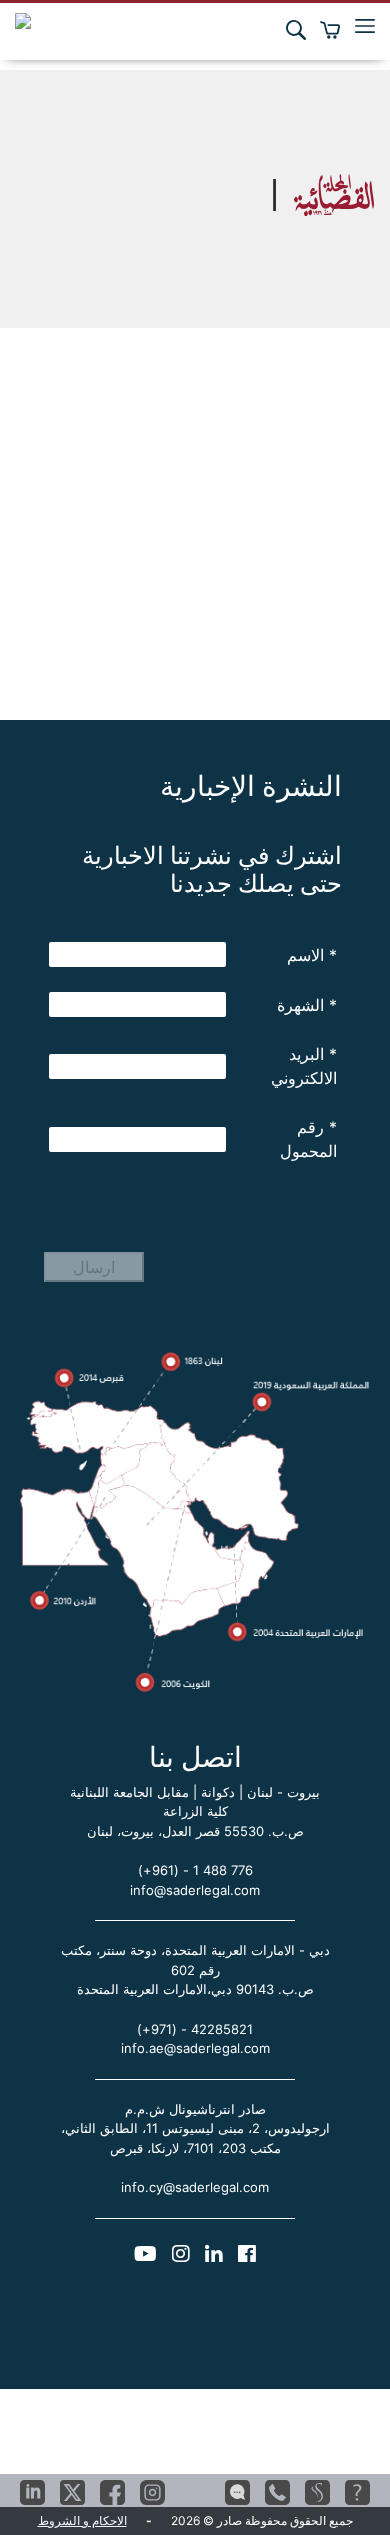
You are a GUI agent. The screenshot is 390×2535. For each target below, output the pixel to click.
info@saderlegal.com (195, 1890)
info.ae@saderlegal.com (195, 2048)
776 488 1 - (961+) (195, 1870)
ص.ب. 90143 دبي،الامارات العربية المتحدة (195, 1989)
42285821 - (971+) (195, 2029)
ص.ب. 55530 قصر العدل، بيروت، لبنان (195, 1831)
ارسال (94, 1267)
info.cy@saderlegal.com (195, 2187)
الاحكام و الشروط (82, 2520)
